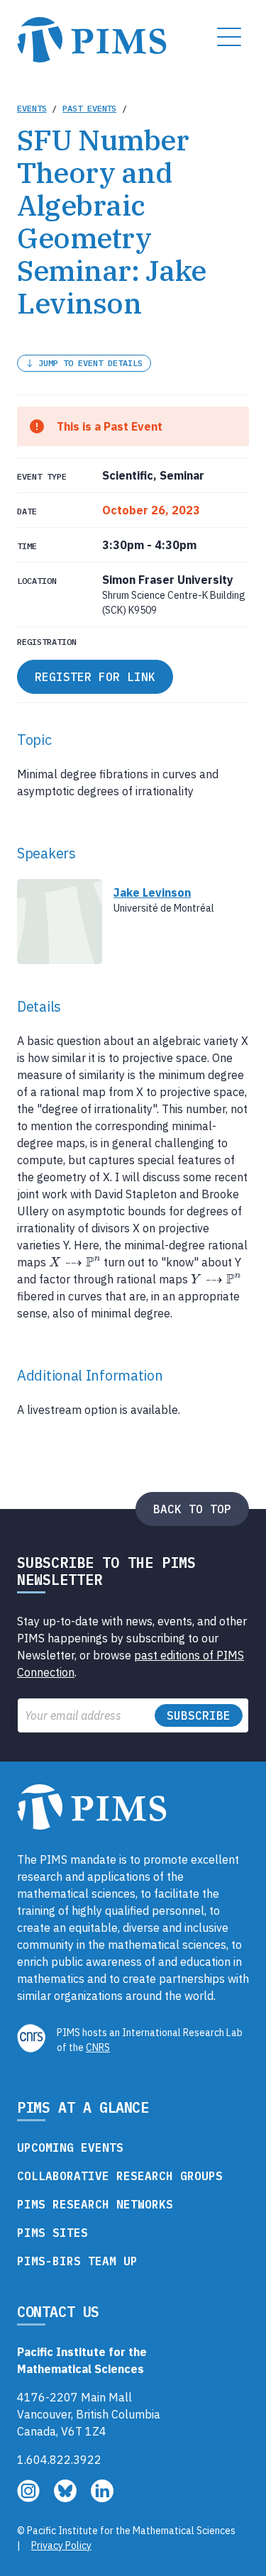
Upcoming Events (70, 2147)
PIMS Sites (52, 2233)
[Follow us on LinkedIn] (102, 2498)
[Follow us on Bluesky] (67, 2498)
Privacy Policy (61, 2545)
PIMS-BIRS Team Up (77, 2261)
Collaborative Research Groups (120, 2176)
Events (32, 108)
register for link (95, 677)
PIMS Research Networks (95, 2204)
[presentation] (75, 1262)
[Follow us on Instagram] (30, 2498)
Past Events (89, 108)
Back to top (192, 1509)
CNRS (98, 2047)
